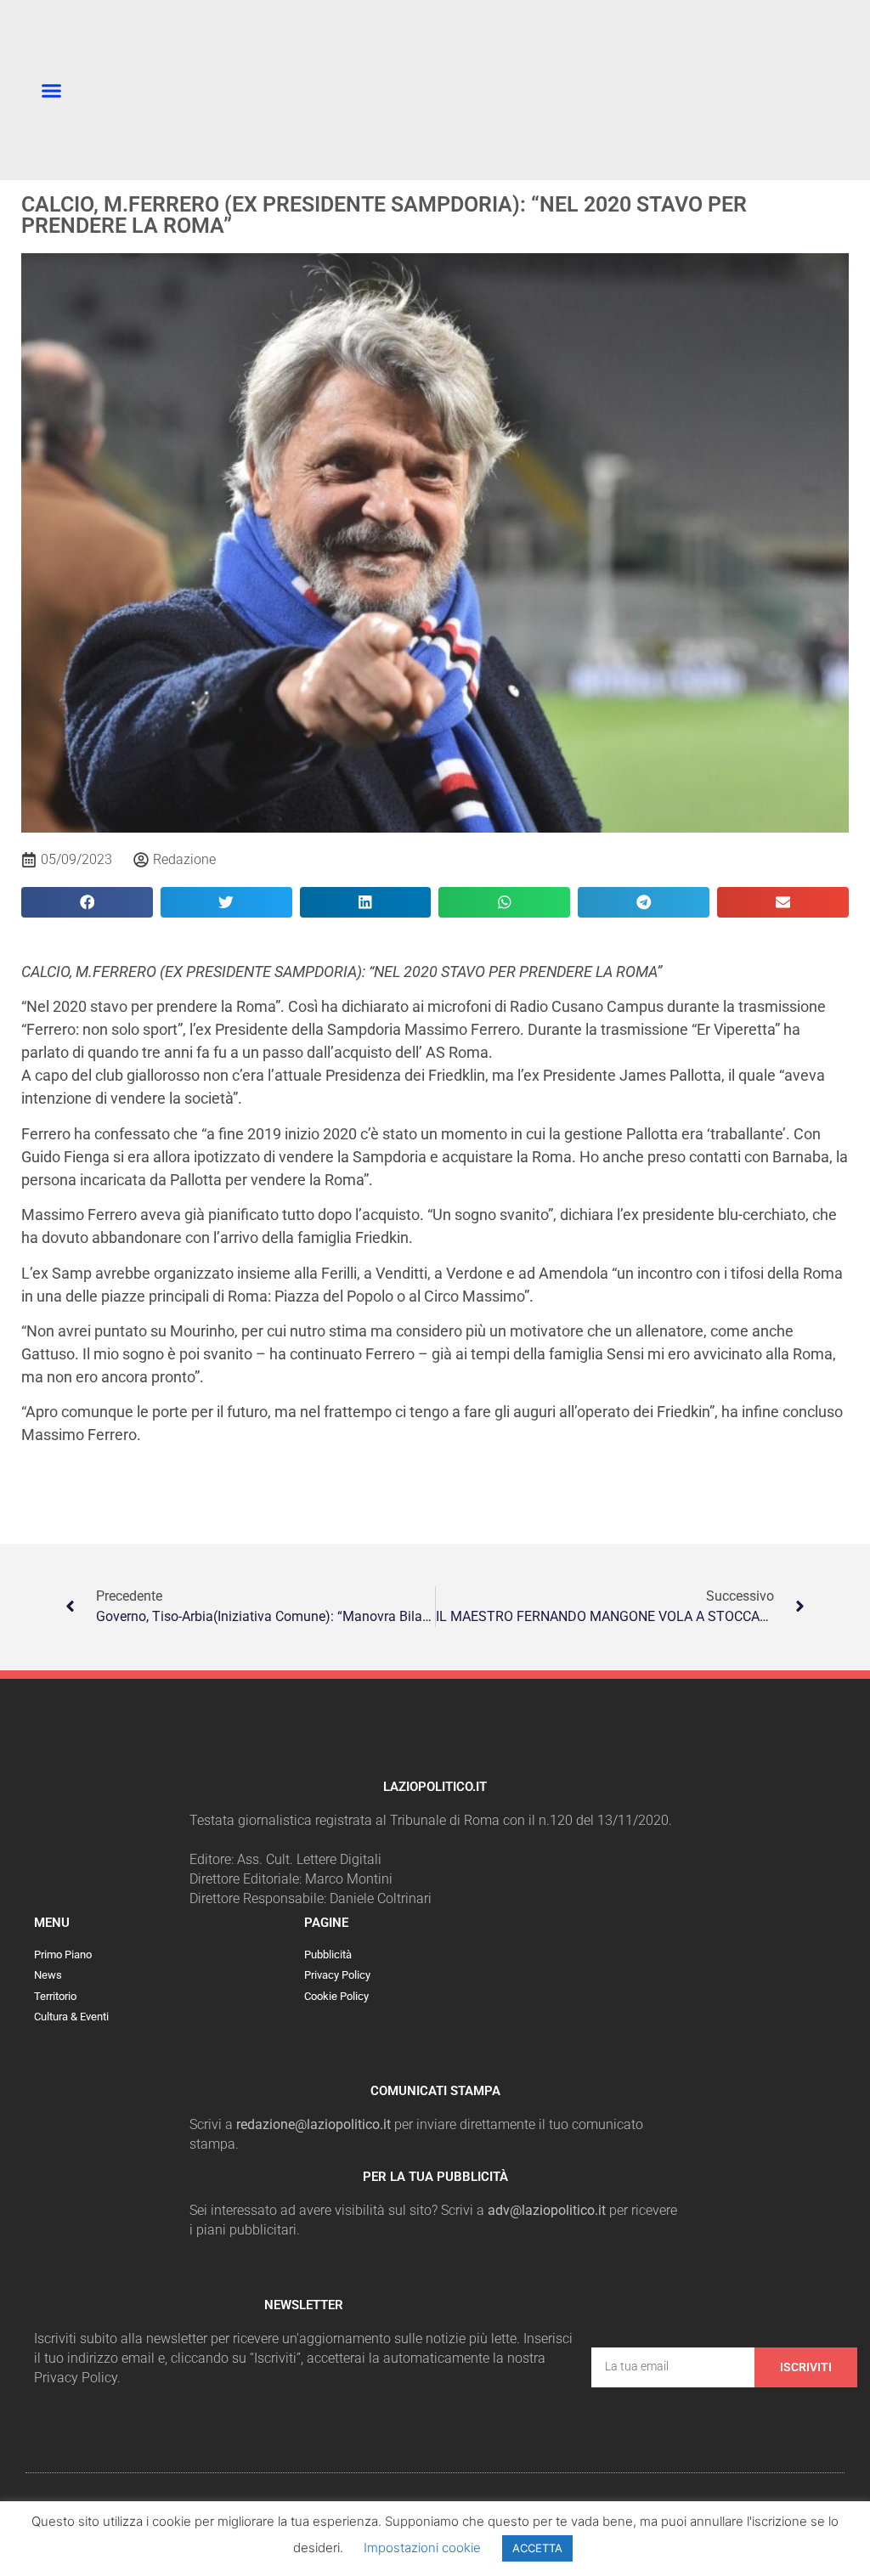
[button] (52, 90)
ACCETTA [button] (537, 2548)
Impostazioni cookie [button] (422, 2548)
